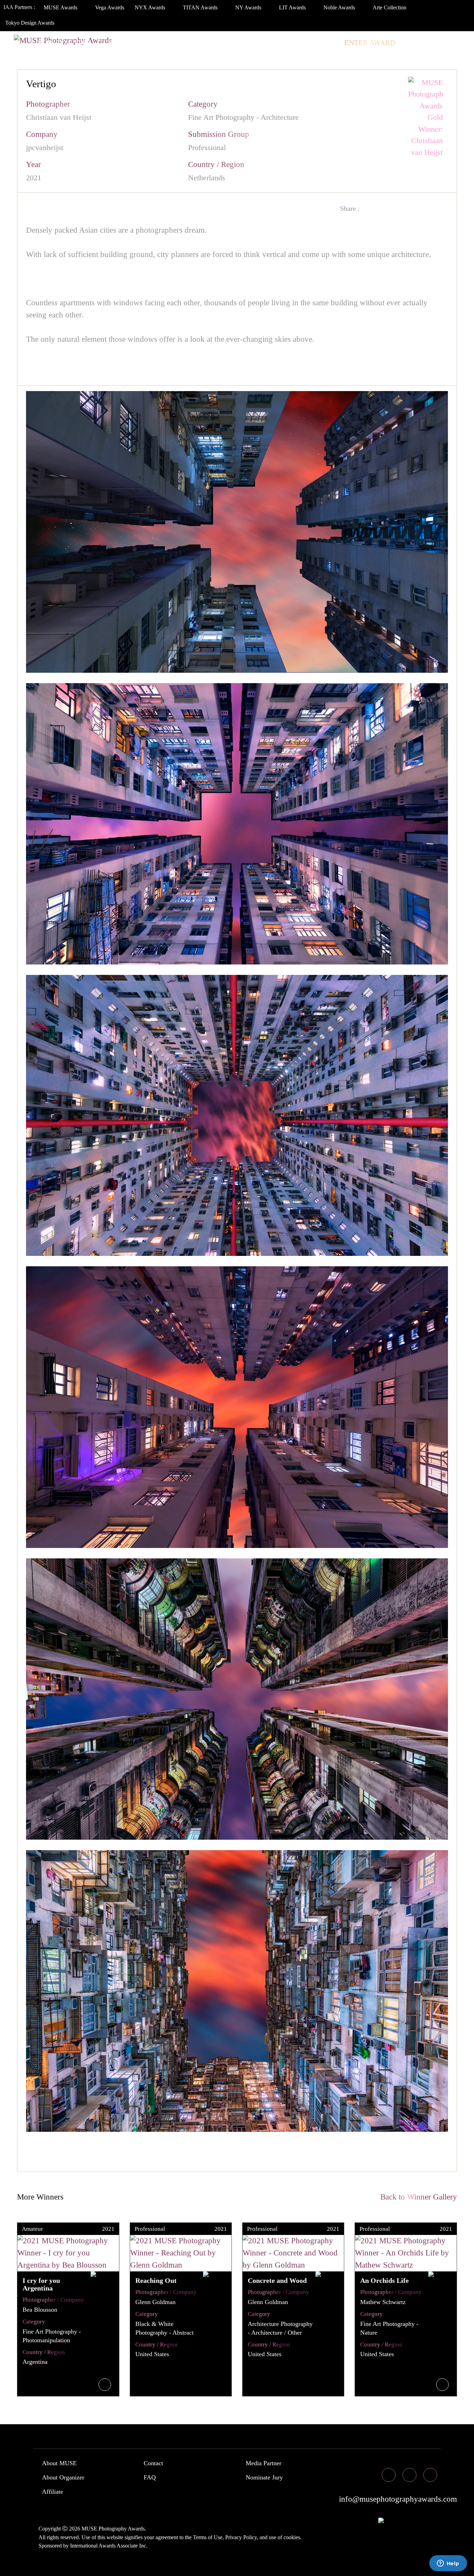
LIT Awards (293, 7)
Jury (109, 43)
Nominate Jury (264, 2477)
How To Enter (65, 43)
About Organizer (63, 2477)
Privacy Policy (241, 2537)
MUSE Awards (61, 7)
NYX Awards (151, 7)
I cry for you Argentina (41, 2284)
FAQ (150, 2477)
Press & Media (273, 43)
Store (324, 43)
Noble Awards (340, 7)
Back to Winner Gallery (417, 2197)
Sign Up (450, 43)
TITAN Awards (201, 7)
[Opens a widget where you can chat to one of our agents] (448, 2564)
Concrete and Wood (277, 2280)
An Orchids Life (384, 2280)
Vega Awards (110, 7)
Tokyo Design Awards (30, 23)
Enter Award (370, 43)
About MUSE (59, 2463)
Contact (153, 2463)
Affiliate (53, 2492)
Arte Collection (390, 7)
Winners (146, 43)
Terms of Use (208, 2537)
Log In (416, 43)
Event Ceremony (204, 43)
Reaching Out (156, 2280)
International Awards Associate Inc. (109, 2546)
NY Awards (249, 7)
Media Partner (264, 2463)
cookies (292, 2537)
